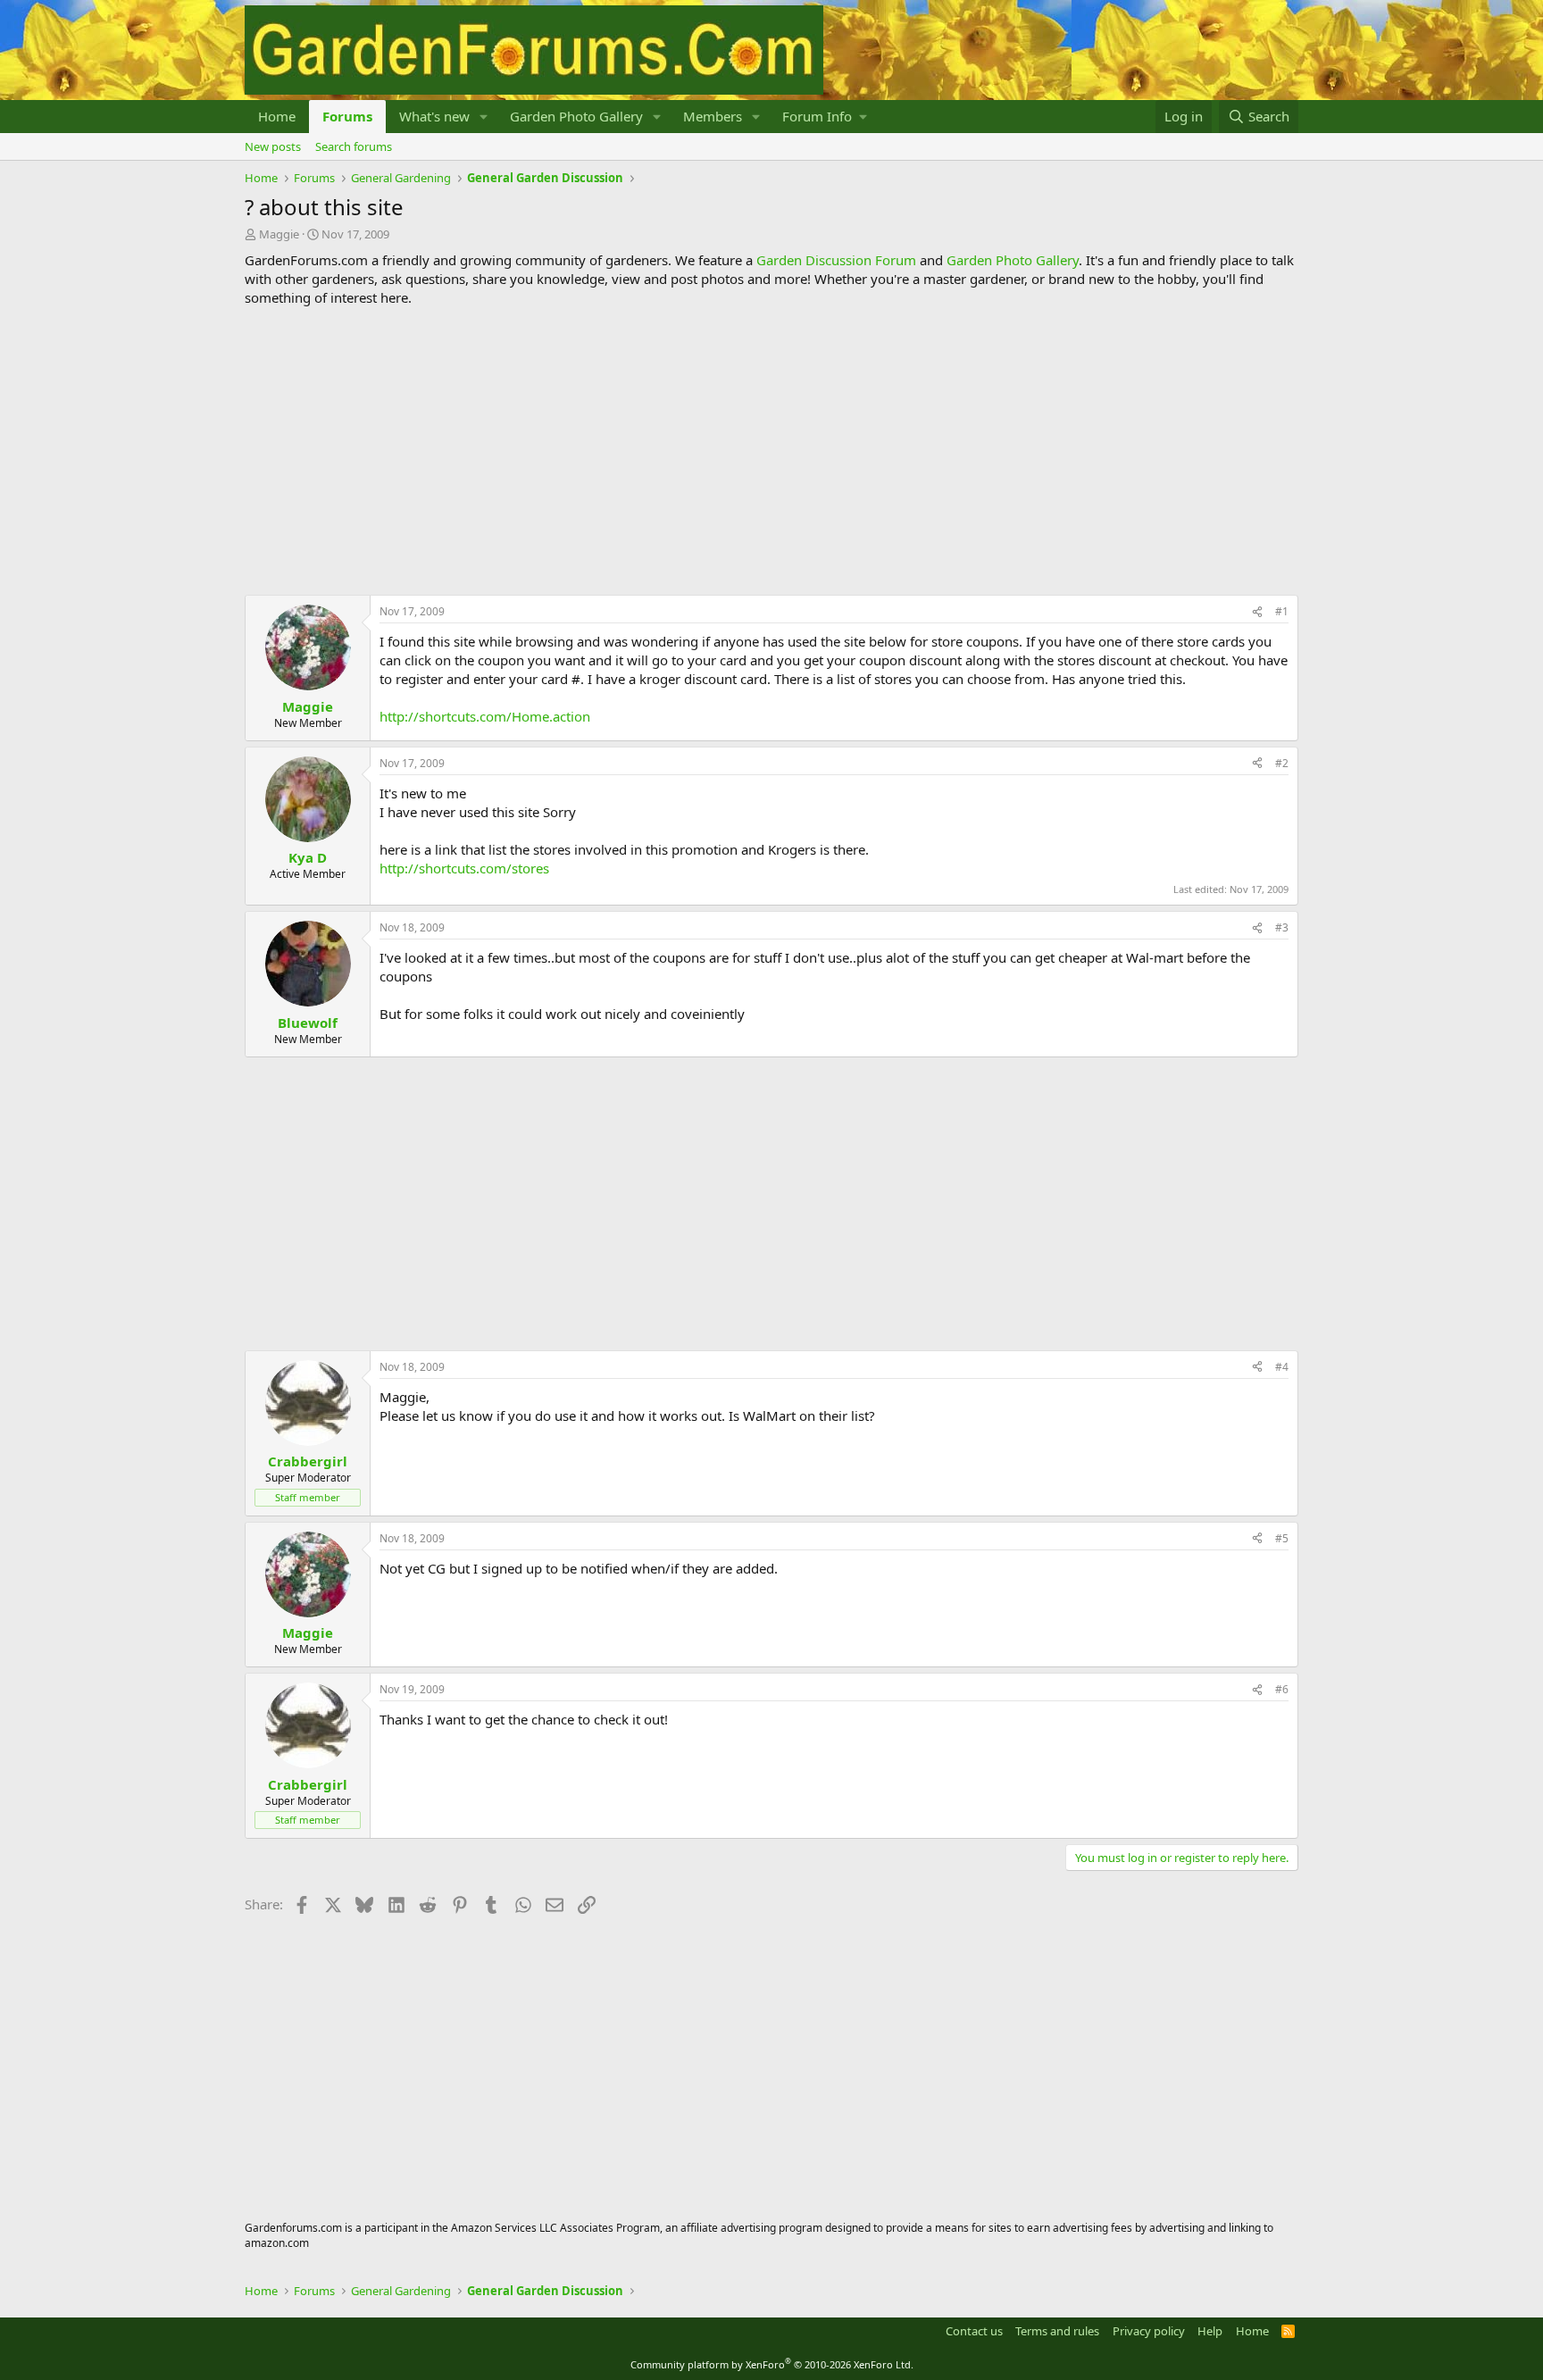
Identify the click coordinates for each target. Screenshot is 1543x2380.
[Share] (1257, 612)
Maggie (279, 234)
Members (713, 116)
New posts (273, 146)
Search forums (354, 146)
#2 (1282, 763)
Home (277, 116)
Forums (347, 116)
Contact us (974, 2331)
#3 (1282, 927)
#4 (1282, 1367)
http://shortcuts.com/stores (464, 868)
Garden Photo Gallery (576, 116)
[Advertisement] (771, 451)
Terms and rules (1057, 2331)
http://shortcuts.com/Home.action (485, 716)
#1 (1282, 611)
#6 (1282, 1689)
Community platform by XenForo (772, 2364)
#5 (1282, 1538)
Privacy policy (1149, 2331)
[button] (484, 117)
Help (1210, 2331)
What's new (434, 116)
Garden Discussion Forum (836, 260)
